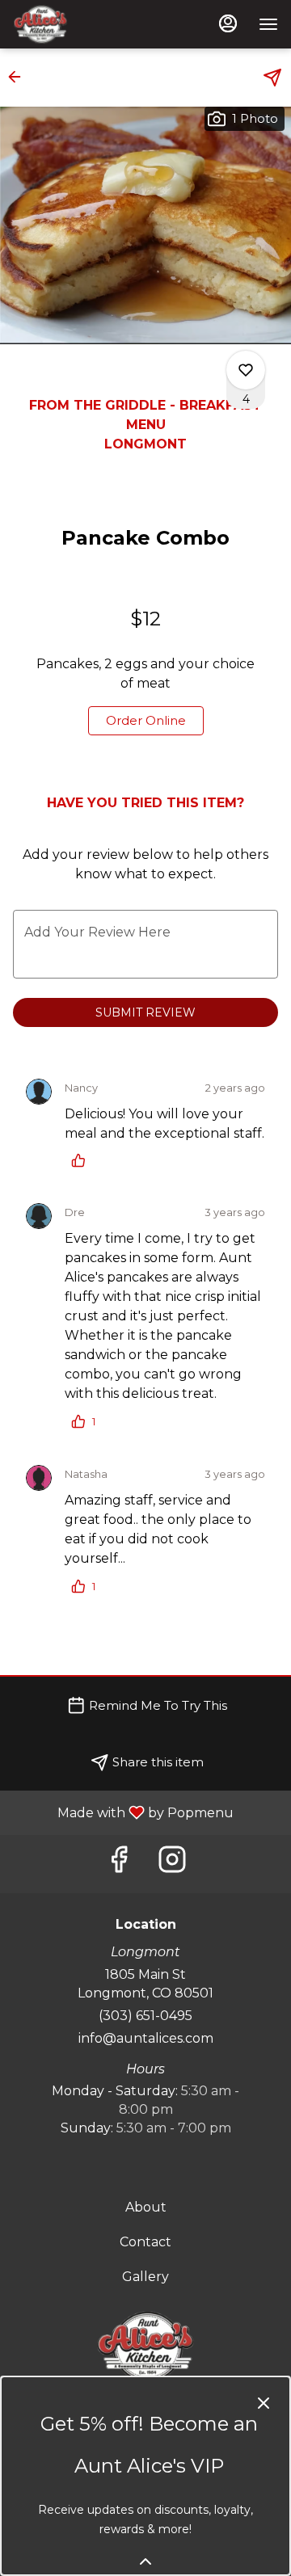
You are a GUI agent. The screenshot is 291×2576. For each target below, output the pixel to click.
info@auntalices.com (146, 2038)
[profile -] (228, 23)
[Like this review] (82, 1160)
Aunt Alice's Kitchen (145, 2347)
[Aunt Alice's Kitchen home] (86, 24)
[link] (146, 721)
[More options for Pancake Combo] (246, 370)
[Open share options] (272, 78)
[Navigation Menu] (268, 24)
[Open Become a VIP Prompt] (145, 2561)
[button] (19, 77)
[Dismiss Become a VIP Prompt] (264, 2403)
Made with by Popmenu (123, 1812)
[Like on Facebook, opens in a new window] (119, 1864)
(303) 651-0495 (145, 2016)
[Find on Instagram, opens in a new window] (172, 1864)
